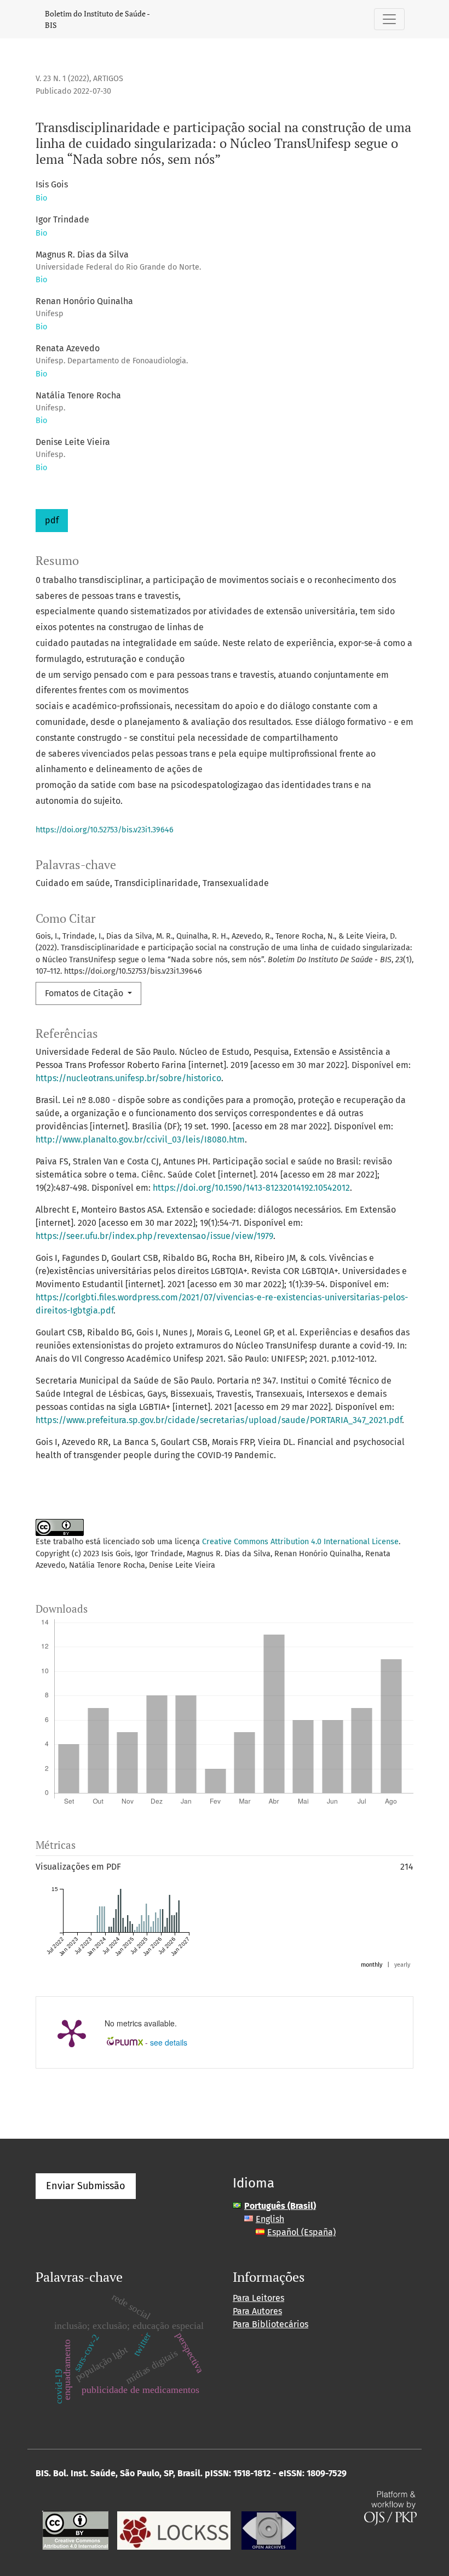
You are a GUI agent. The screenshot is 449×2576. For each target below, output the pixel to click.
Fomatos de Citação (85, 993)
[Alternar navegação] (389, 19)
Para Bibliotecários (270, 2324)
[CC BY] (75, 2530)
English (270, 2219)
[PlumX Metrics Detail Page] (72, 2032)
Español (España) (301, 2232)
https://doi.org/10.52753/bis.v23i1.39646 (105, 830)
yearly (402, 1965)
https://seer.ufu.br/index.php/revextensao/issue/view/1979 (154, 1236)
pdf (52, 520)
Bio (41, 198)
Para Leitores (258, 2298)
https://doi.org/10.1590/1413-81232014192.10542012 (251, 1188)
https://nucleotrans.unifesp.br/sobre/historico (128, 1078)
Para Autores (257, 2311)
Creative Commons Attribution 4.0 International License (300, 1542)
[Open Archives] (269, 2530)
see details (169, 2042)
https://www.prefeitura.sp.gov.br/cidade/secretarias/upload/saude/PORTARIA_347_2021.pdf (219, 1420)
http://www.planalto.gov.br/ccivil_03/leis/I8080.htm (140, 1140)
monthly (372, 1965)
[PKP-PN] (174, 2530)
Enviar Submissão (86, 2186)
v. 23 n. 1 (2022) (62, 79)
